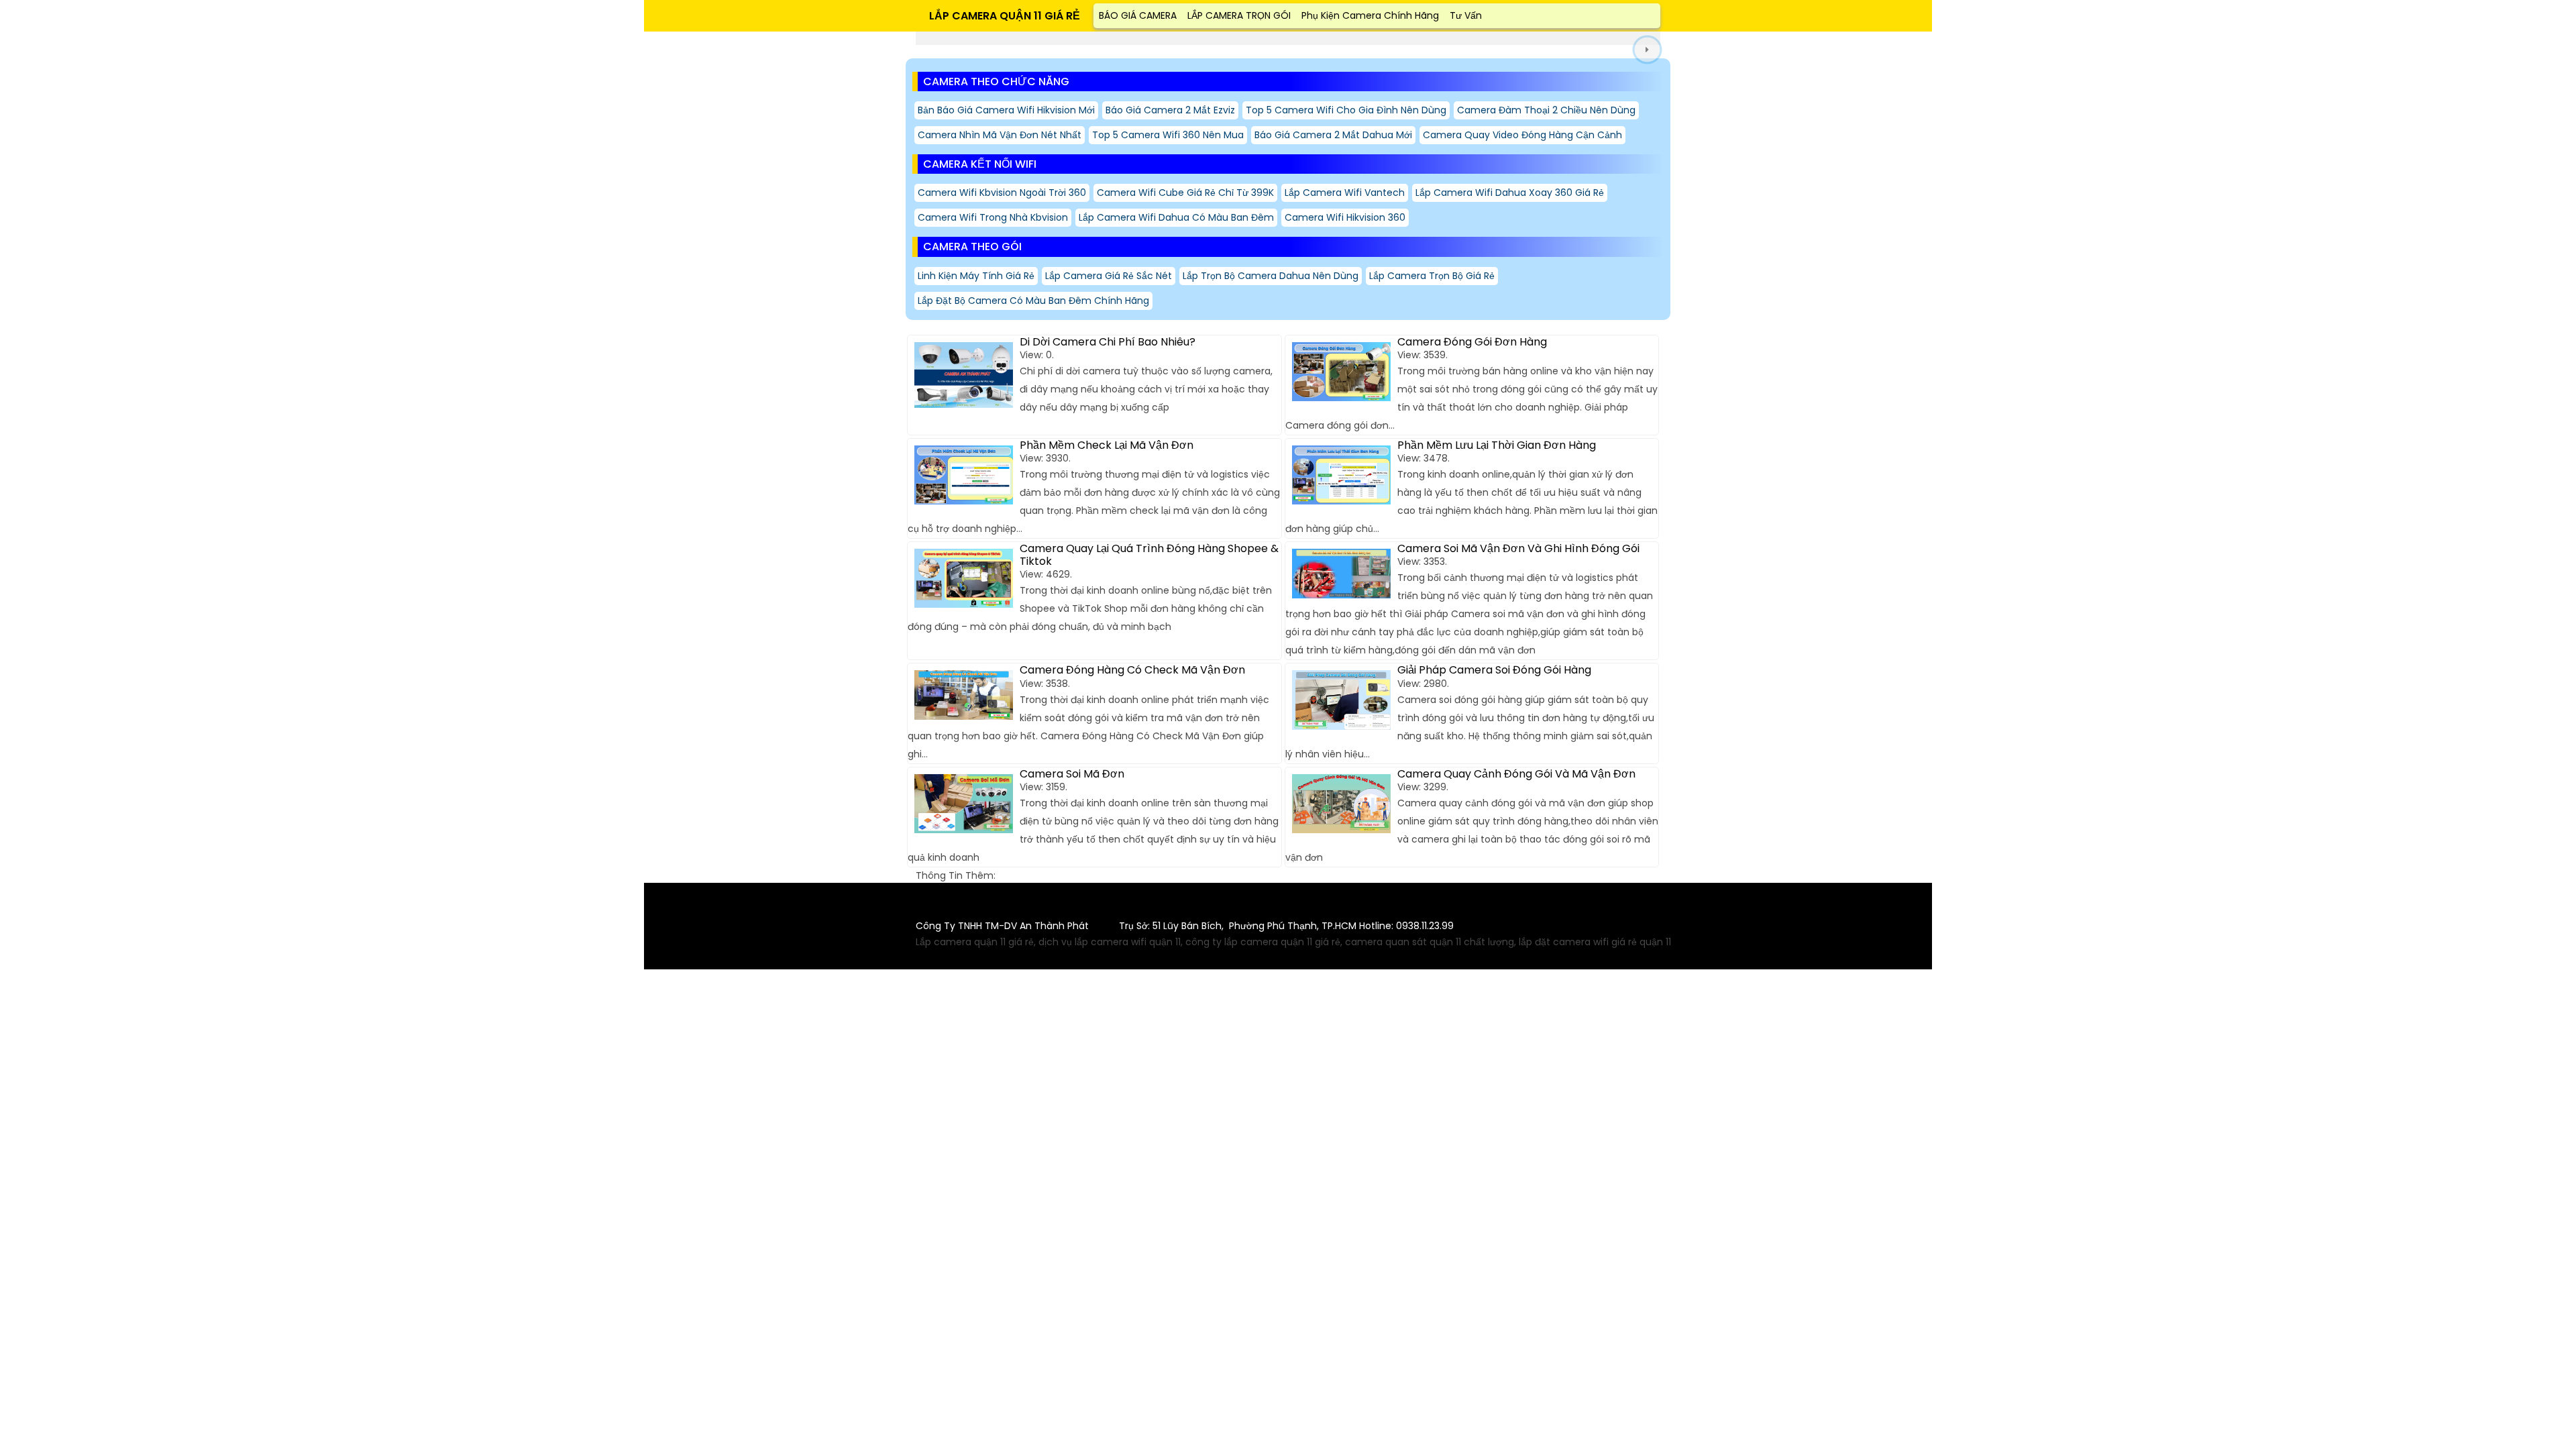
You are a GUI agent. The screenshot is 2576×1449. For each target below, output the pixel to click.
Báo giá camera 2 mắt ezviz (1170, 110)
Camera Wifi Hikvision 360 (1345, 217)
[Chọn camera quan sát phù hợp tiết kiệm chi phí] (1647, 50)
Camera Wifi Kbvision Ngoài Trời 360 (1002, 193)
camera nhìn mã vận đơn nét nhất (1000, 135)
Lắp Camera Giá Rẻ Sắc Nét (1109, 276)
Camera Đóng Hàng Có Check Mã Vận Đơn (1132, 670)
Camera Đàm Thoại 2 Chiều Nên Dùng (1546, 110)
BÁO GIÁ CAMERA (1138, 15)
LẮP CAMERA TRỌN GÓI (1239, 15)
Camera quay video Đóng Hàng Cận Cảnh (1522, 135)
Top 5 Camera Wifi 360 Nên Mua (1168, 135)
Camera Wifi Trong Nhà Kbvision (993, 217)
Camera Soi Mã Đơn (1072, 774)
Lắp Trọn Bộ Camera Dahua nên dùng (1271, 276)
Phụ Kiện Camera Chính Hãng (1370, 15)
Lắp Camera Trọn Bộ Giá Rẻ (1432, 276)
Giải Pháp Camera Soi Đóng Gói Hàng (1494, 670)
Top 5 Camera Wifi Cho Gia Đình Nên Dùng (1346, 110)
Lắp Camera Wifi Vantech (1345, 193)
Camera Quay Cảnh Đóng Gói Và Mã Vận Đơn (1516, 774)
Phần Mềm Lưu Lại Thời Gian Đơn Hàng (1497, 445)
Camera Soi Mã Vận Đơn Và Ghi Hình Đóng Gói (1518, 548)
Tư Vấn (1466, 15)
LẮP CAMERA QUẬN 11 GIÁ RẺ (1005, 16)
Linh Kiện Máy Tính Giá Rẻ (976, 276)
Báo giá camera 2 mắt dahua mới (1333, 135)
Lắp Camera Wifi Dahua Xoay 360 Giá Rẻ (1510, 193)
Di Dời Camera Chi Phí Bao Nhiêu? (1108, 342)
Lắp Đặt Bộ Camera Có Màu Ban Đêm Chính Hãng (1033, 301)
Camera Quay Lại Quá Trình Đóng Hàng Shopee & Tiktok (1149, 555)
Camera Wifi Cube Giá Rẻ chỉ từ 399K (1185, 193)
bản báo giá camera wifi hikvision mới (1006, 110)
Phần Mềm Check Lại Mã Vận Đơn (1107, 445)
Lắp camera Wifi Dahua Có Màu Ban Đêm (1176, 217)
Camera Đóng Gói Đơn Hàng (1472, 342)
